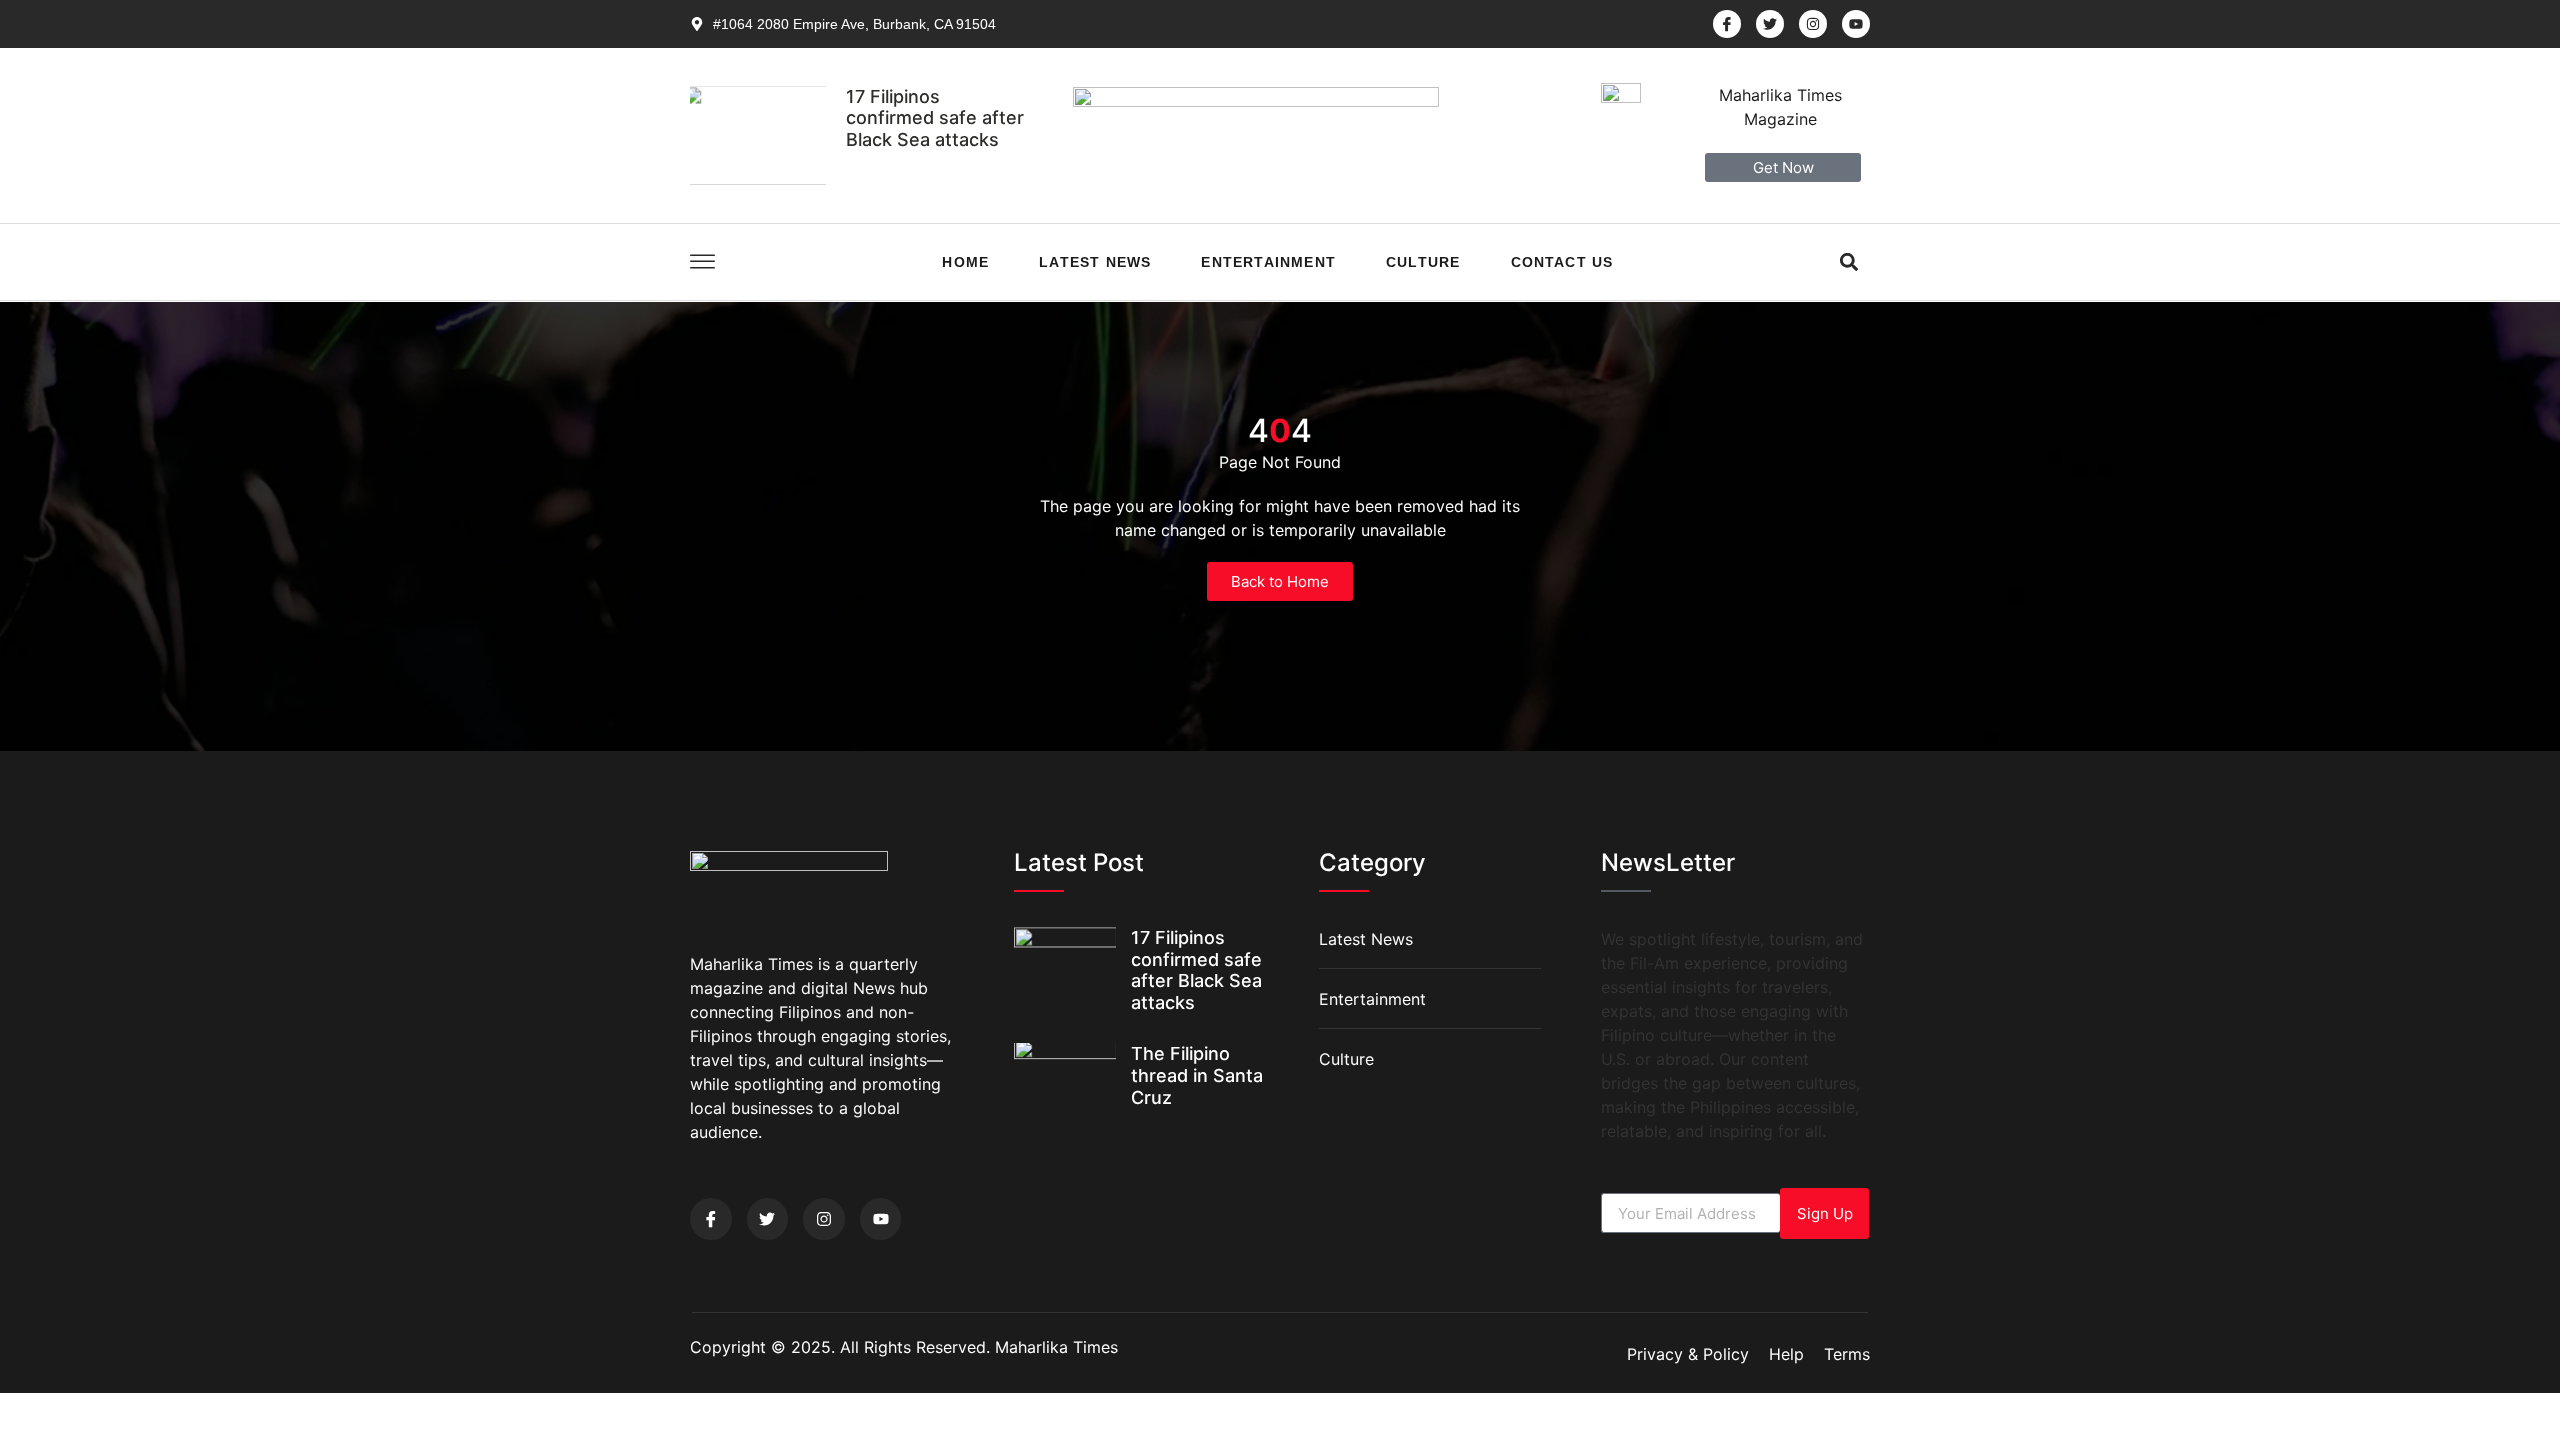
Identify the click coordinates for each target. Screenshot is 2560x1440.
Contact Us (1562, 262)
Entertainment (1268, 262)
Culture (1423, 262)
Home (965, 262)
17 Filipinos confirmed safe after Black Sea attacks (935, 118)
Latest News (1095, 262)
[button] (1849, 261)
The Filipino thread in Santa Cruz (1197, 1075)
